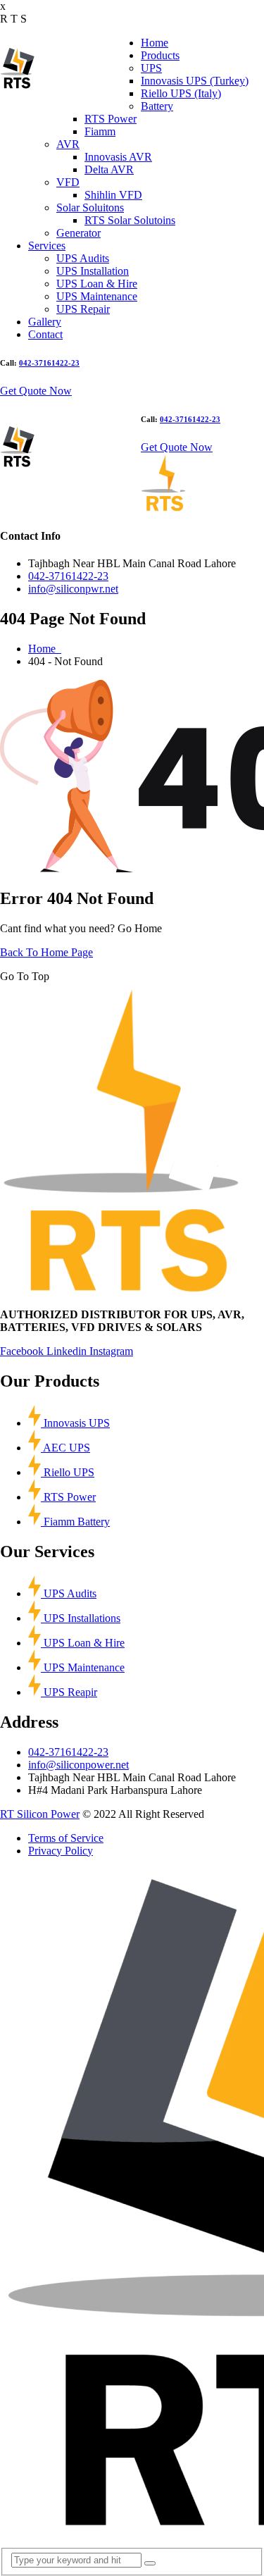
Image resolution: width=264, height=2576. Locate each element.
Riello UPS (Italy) (181, 93)
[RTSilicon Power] (18, 85)
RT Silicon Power (40, 1814)
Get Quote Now (36, 391)
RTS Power (111, 119)
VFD (68, 182)
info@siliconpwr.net (73, 589)
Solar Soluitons (90, 208)
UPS (151, 68)
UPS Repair (83, 309)
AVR (68, 144)
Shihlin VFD (113, 195)
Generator (78, 233)
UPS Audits (83, 258)
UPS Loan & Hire (97, 284)
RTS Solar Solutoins (130, 220)
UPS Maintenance (97, 296)
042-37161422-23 (49, 363)
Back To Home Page (46, 952)
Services (47, 246)
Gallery (45, 322)
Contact (45, 334)
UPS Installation (93, 271)
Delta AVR (109, 169)
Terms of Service (66, 1838)
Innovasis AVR (118, 157)
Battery (157, 106)
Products (160, 55)
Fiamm (100, 131)
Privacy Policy (61, 1851)
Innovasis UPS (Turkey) (195, 81)
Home (155, 43)
